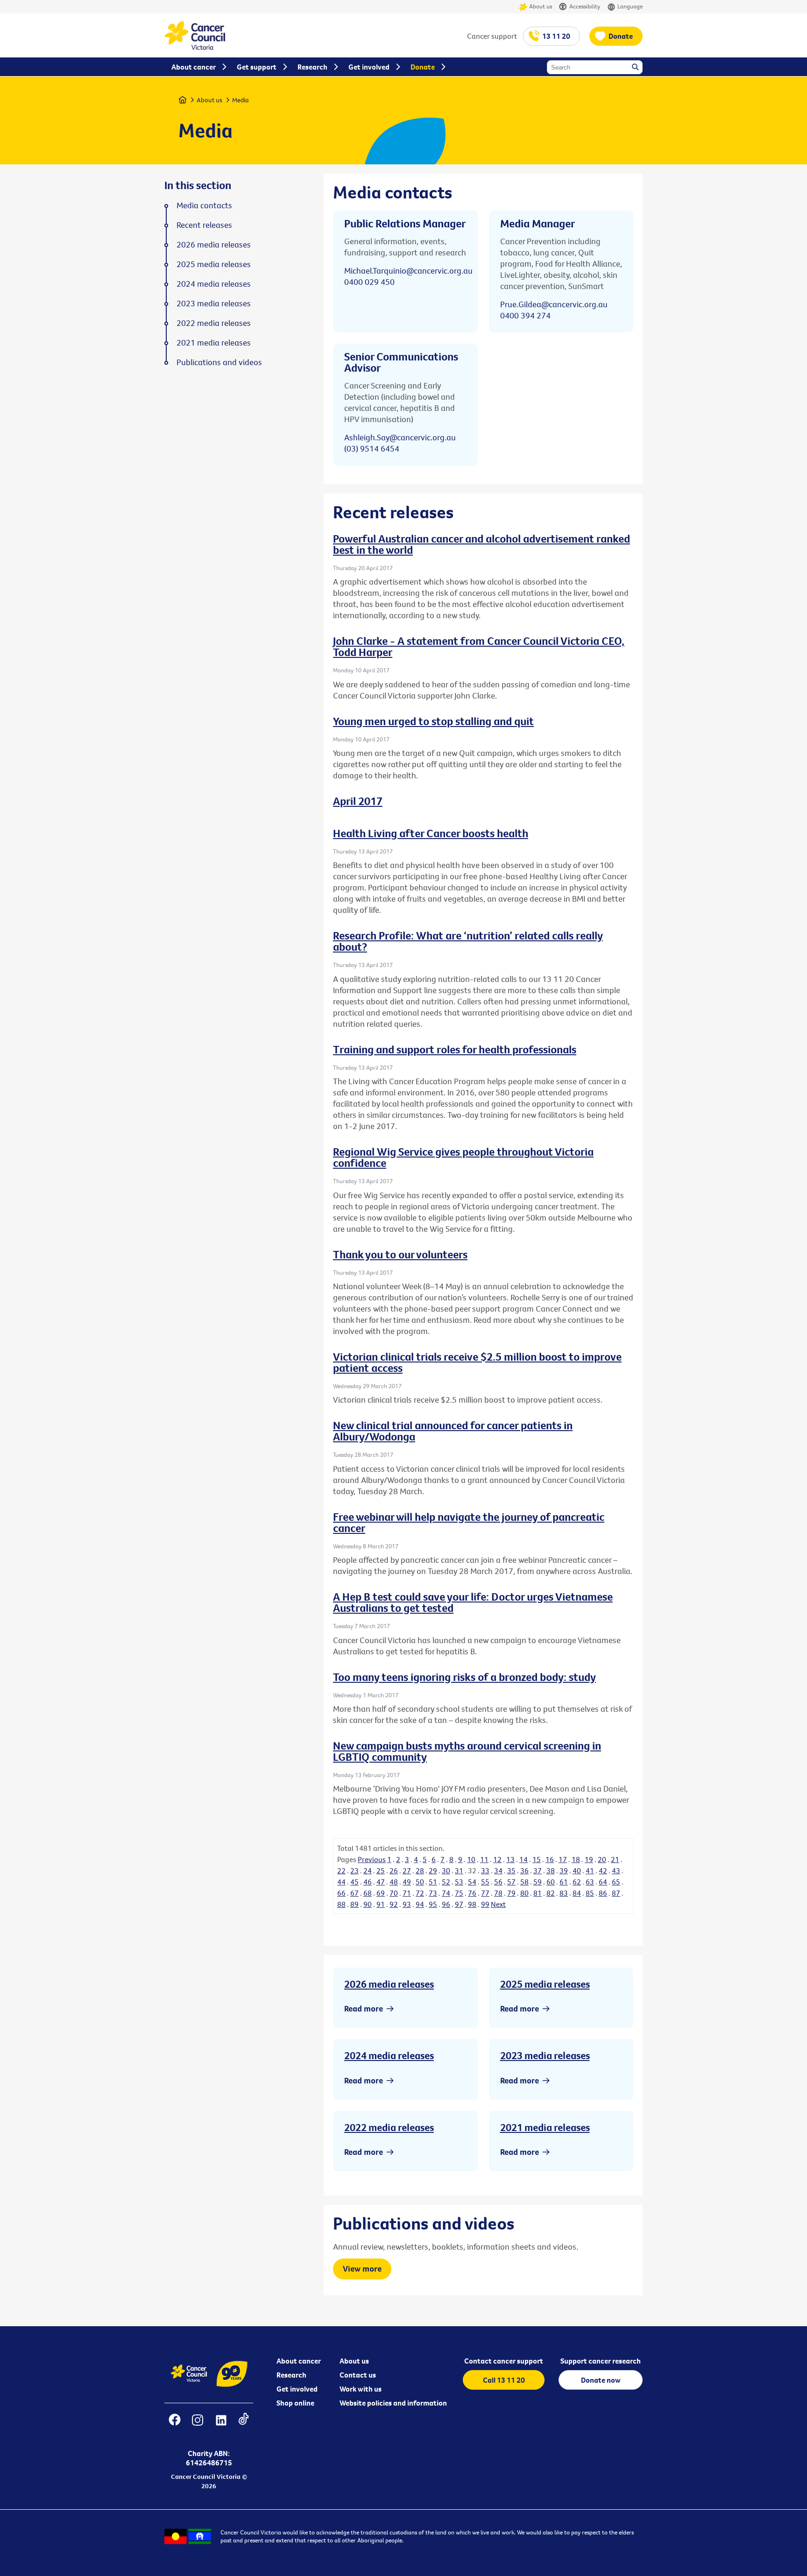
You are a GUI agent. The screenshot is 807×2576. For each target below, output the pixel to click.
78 (498, 1893)
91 (381, 1904)
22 (341, 1870)
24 (368, 1870)
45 (354, 1882)
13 (510, 1859)
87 (616, 1893)
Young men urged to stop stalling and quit (433, 721)
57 (511, 1882)
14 (524, 1859)
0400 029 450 (369, 282)
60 (551, 1882)
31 (459, 1870)
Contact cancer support (504, 2361)
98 (472, 1904)
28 (420, 1870)
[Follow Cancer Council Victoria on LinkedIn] (221, 2426)
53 (459, 1882)
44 (341, 1882)
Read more (364, 2008)
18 (576, 1859)
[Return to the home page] (195, 47)
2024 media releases (389, 2055)
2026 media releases (389, 1984)
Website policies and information (393, 2403)
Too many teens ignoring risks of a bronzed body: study (464, 1677)
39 (564, 1870)
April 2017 (358, 801)
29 (433, 1870)
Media (241, 100)
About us (541, 6)
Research (291, 2375)
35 (511, 1870)
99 (485, 1904)
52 (446, 1882)
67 (354, 1893)
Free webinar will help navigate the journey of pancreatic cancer (469, 1522)
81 (538, 1893)
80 (524, 1893)
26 (394, 1870)
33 (485, 1870)
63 (590, 1882)
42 (603, 1870)
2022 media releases (389, 2127)
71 (407, 1893)
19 (589, 1859)
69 (381, 1893)
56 (498, 1882)
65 (616, 1882)
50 (420, 1882)
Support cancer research (601, 2361)
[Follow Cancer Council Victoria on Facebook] (174, 2426)
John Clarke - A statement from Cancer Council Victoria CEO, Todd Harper (479, 646)
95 (433, 1904)
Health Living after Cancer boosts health (431, 833)
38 (551, 1870)
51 (433, 1882)
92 (394, 1904)
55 (485, 1882)
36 (524, 1870)
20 (602, 1859)
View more (362, 2269)
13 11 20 (556, 36)
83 (564, 1893)
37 (538, 1870)
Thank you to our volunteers (400, 1254)
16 (550, 1859)
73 (433, 1893)
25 (381, 1870)
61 (564, 1882)
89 (354, 1904)
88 (341, 1904)
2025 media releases (545, 1984)
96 (446, 1904)
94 (420, 1904)
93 (407, 1904)
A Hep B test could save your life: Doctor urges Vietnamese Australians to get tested (473, 1602)
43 (616, 1870)
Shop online (295, 2403)
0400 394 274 (525, 315)
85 (590, 1893)
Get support (257, 67)
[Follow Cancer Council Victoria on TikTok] (244, 2426)
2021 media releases (545, 2127)
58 (524, 1882)
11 (484, 1859)
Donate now (601, 2380)
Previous (372, 1859)
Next (498, 1904)
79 (511, 1893)
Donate (621, 36)
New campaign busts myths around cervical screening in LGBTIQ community (467, 1751)
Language (630, 6)
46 (368, 1882)
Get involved (297, 2389)
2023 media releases (545, 2055)
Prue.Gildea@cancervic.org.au (554, 304)
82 (551, 1893)
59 (538, 1882)
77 (485, 1893)
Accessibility (585, 6)
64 (603, 1882)
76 (472, 1893)
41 (590, 1870)
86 (603, 1893)
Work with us (361, 2389)
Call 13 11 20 (504, 2380)
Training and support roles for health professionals (455, 1049)
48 (394, 1882)
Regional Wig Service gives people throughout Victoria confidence (463, 1157)
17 (563, 1859)
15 (537, 1859)
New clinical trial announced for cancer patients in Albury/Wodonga (453, 1431)
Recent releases (204, 225)
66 (341, 1893)
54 (472, 1882)
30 (446, 1870)
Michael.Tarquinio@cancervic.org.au (408, 271)
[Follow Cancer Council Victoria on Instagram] (197, 2426)
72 (420, 1893)
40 (577, 1870)
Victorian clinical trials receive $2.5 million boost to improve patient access (477, 1362)
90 (368, 1904)
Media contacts (204, 205)
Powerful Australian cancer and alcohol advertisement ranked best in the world (481, 544)
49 (407, 1882)
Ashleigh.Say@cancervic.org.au (400, 437)
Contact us (358, 2375)
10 (471, 1859)
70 (394, 1893)
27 (407, 1870)
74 (446, 1893)
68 (368, 1893)
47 (381, 1882)
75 (459, 1893)
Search (636, 68)
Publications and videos (219, 362)
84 (577, 1893)
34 (498, 1870)
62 (577, 1882)
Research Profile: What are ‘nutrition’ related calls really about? (468, 941)
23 (354, 1870)
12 (497, 1859)
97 (459, 1904)
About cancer (299, 2361)
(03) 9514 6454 (372, 448)
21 (615, 1859)
